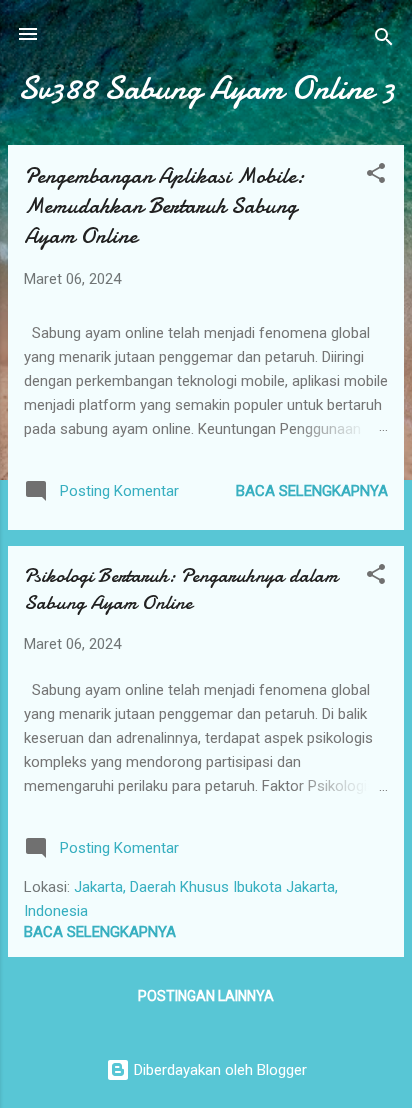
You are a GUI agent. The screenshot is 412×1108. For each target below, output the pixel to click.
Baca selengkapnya (312, 491)
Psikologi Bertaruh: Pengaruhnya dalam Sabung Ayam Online (181, 589)
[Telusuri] (384, 40)
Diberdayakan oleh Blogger (218, 1070)
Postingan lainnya (206, 996)
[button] (376, 176)
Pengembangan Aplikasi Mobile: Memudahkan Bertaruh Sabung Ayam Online (164, 206)
